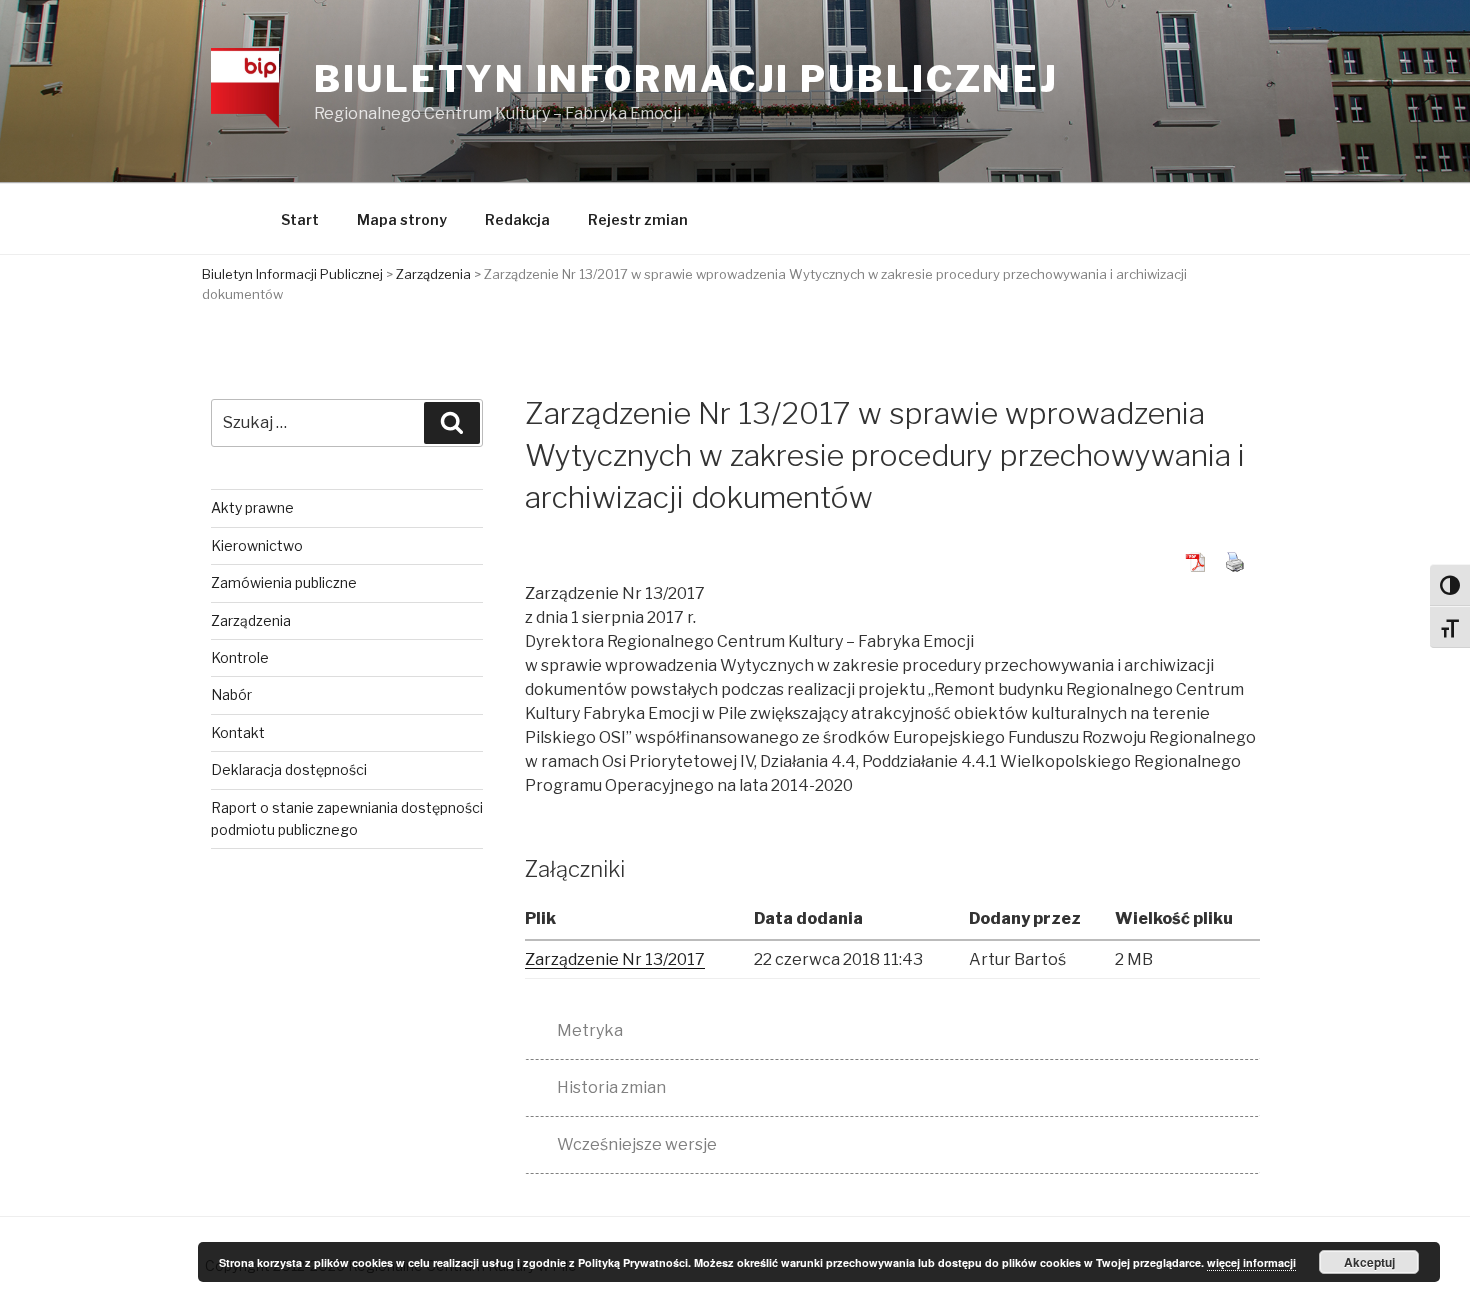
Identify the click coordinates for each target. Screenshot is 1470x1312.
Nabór (231, 694)
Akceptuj (1369, 1262)
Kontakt (238, 732)
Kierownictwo (257, 545)
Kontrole (240, 657)
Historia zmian (611, 1087)
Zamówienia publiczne (284, 582)
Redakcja (517, 219)
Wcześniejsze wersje (637, 1144)
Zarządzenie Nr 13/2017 (615, 959)
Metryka (590, 1030)
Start (300, 219)
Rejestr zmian (638, 219)
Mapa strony (402, 219)
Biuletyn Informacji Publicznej (686, 79)
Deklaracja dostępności (289, 769)
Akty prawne (252, 507)
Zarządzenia (251, 620)
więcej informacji (1251, 1262)
